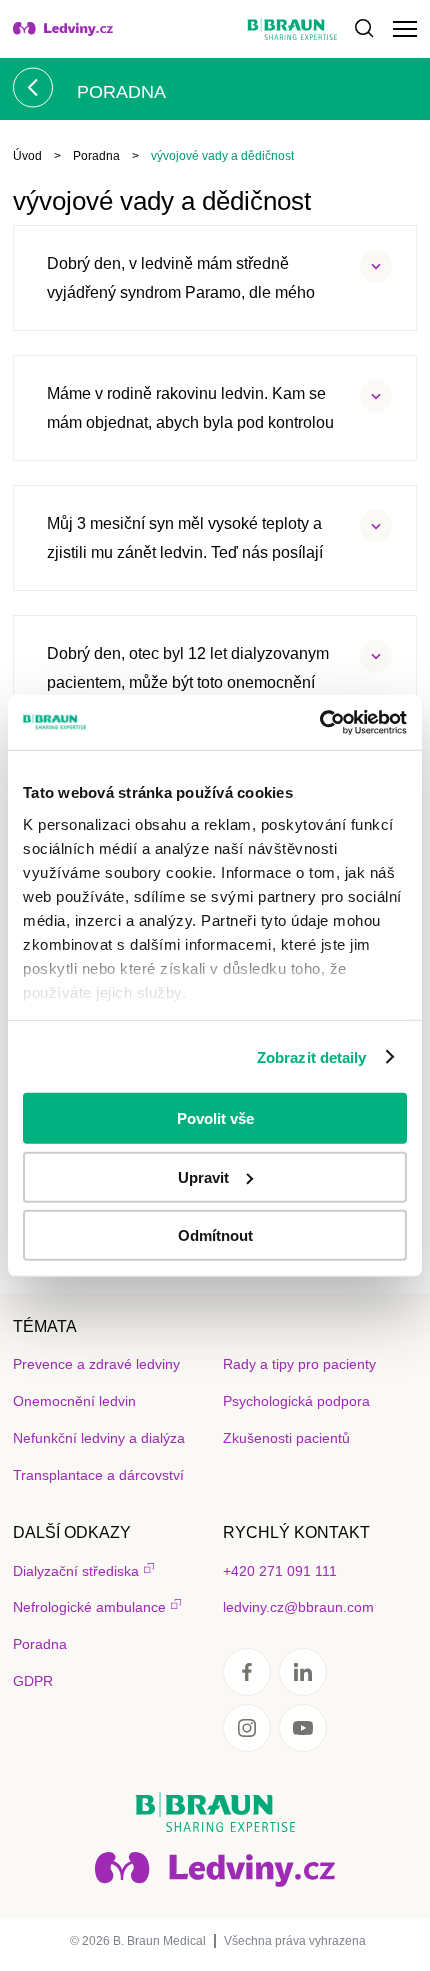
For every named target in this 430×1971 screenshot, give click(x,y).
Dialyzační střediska (76, 1571)
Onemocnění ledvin (74, 1401)
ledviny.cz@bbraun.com (298, 1607)
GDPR (33, 1681)
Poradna (96, 156)
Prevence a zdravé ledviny (96, 1364)
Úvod (27, 156)
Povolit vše (215, 1118)
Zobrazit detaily (312, 1056)
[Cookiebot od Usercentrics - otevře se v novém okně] (319, 722)
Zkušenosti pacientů (286, 1438)
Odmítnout (215, 1235)
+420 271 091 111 (280, 1571)
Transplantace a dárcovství (98, 1475)
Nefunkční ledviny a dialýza (99, 1438)
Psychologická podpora (296, 1401)
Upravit (203, 1176)
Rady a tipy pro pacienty (299, 1364)
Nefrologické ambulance (89, 1607)
